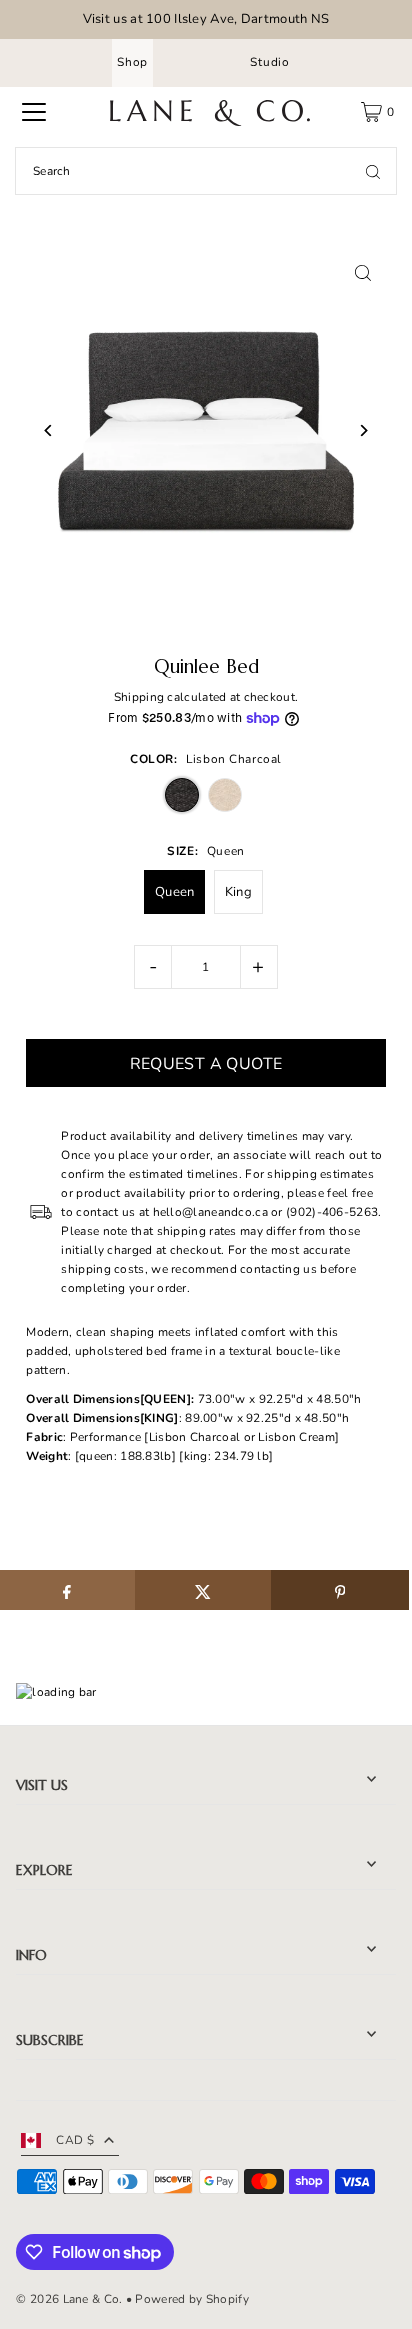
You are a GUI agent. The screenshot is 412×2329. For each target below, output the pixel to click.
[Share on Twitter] (203, 1590)
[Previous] (48, 430)
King (238, 892)
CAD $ (75, 2140)
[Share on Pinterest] (339, 1590)
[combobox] (206, 171)
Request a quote (206, 1064)
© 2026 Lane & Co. (69, 2299)
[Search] (373, 171)
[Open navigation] (34, 112)
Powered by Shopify (191, 2299)
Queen (175, 892)
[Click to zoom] (363, 273)
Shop (132, 62)
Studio (270, 62)
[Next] (363, 430)
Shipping (139, 697)
